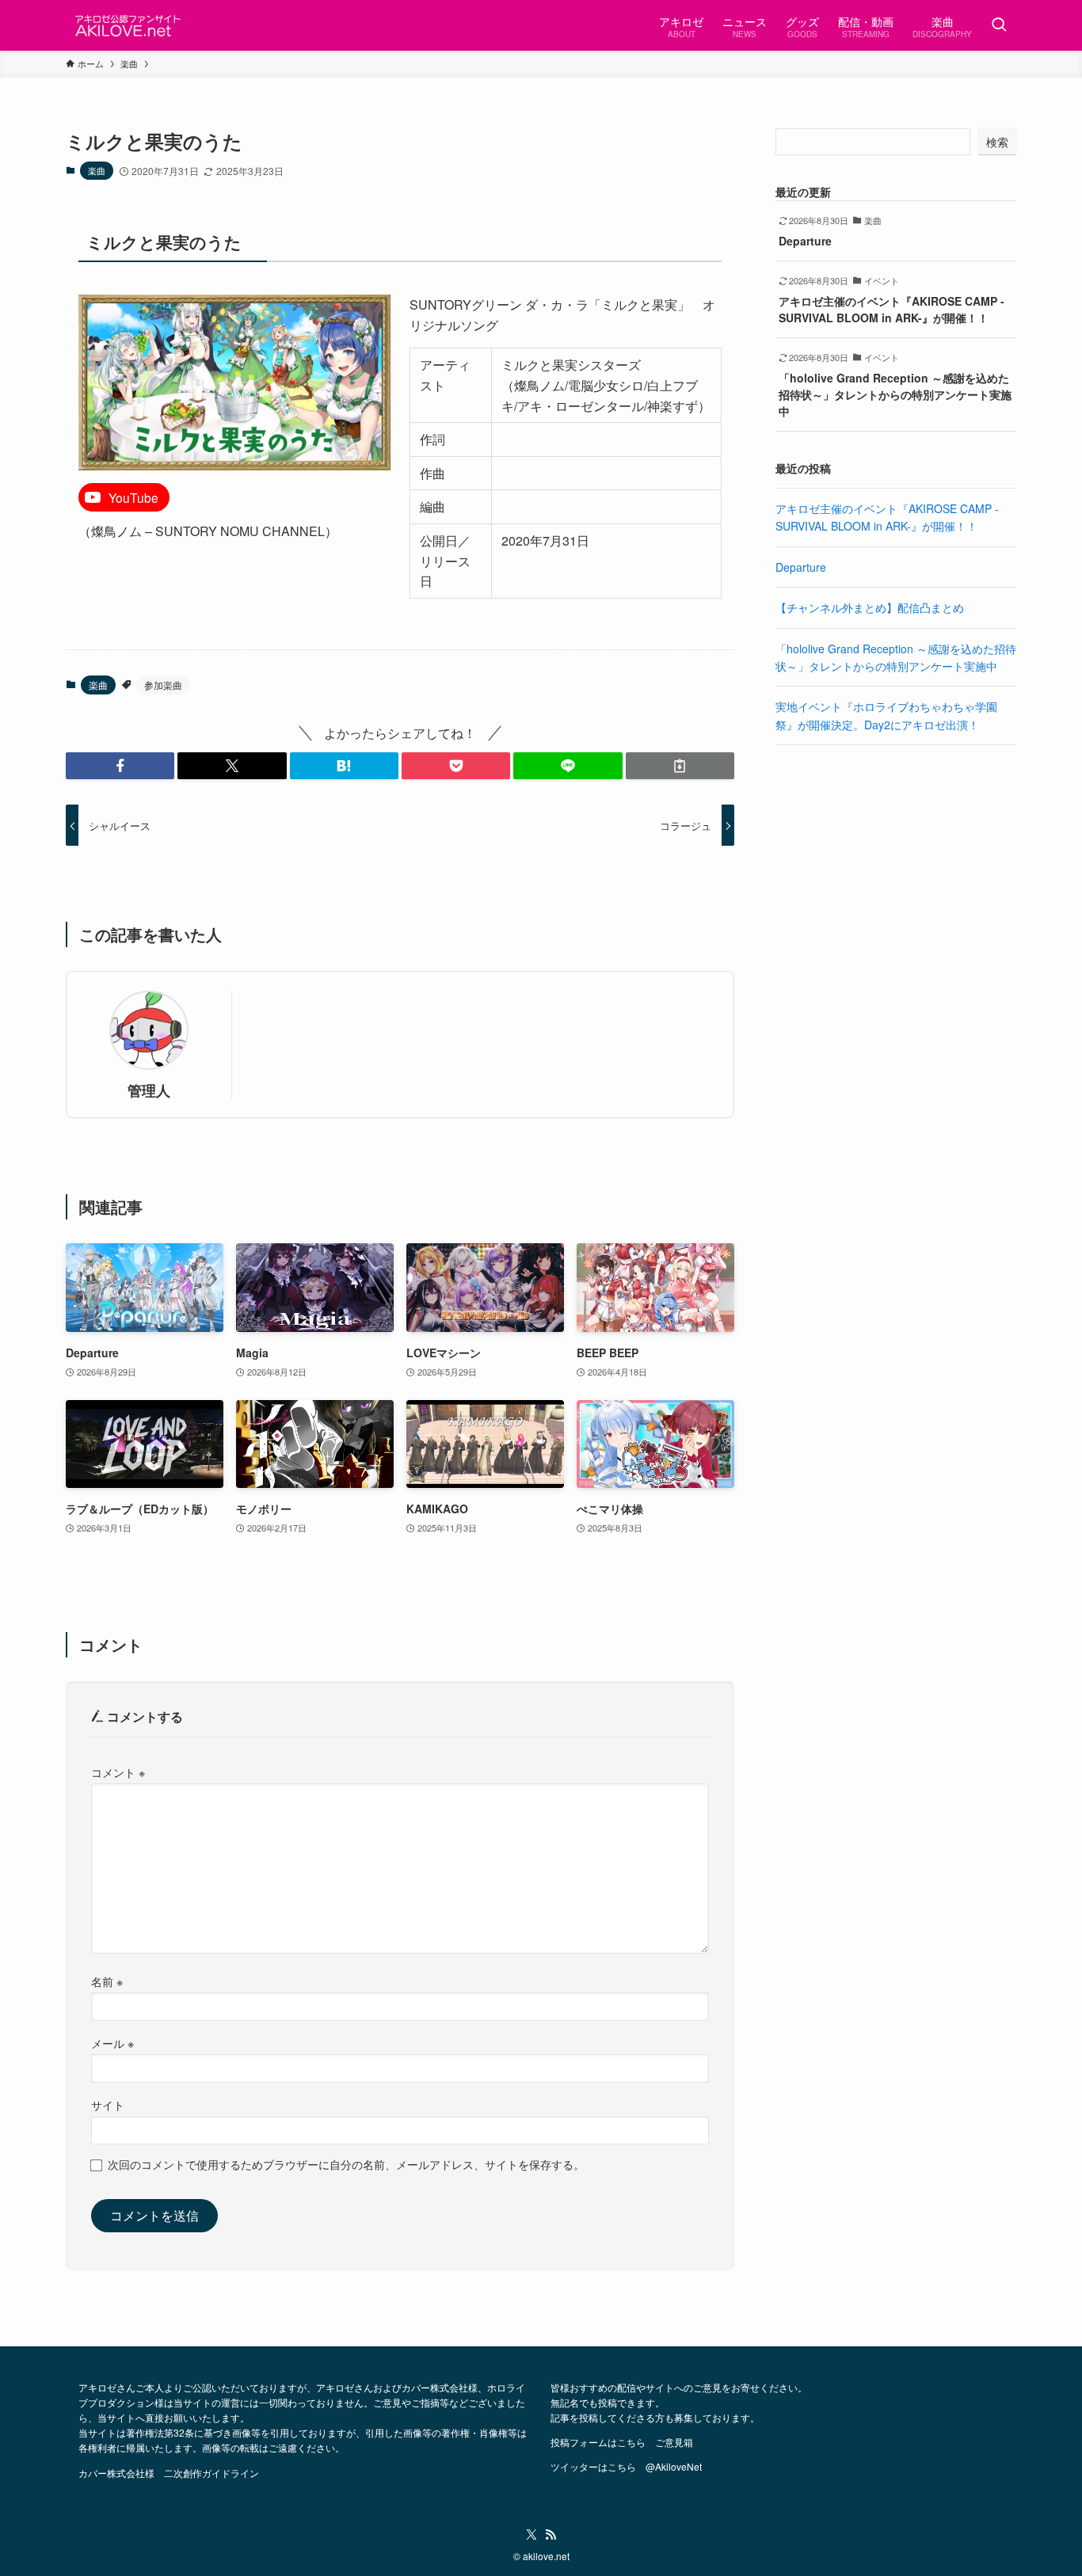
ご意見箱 (674, 2442)
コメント (118, 1772)
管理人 (149, 1090)
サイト (108, 2104)
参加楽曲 (163, 685)
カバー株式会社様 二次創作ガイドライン (169, 2473)
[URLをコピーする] (680, 766)
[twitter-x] (531, 2535)
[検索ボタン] (999, 25)
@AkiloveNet (674, 2466)
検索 (997, 142)
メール (112, 2043)
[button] (120, 766)
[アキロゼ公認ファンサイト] (129, 25)
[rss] (551, 2535)
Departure (801, 567)
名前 (107, 1981)
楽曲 (97, 170)
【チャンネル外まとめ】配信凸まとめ (870, 607)
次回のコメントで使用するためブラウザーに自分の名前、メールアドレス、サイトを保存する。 (346, 2164)
